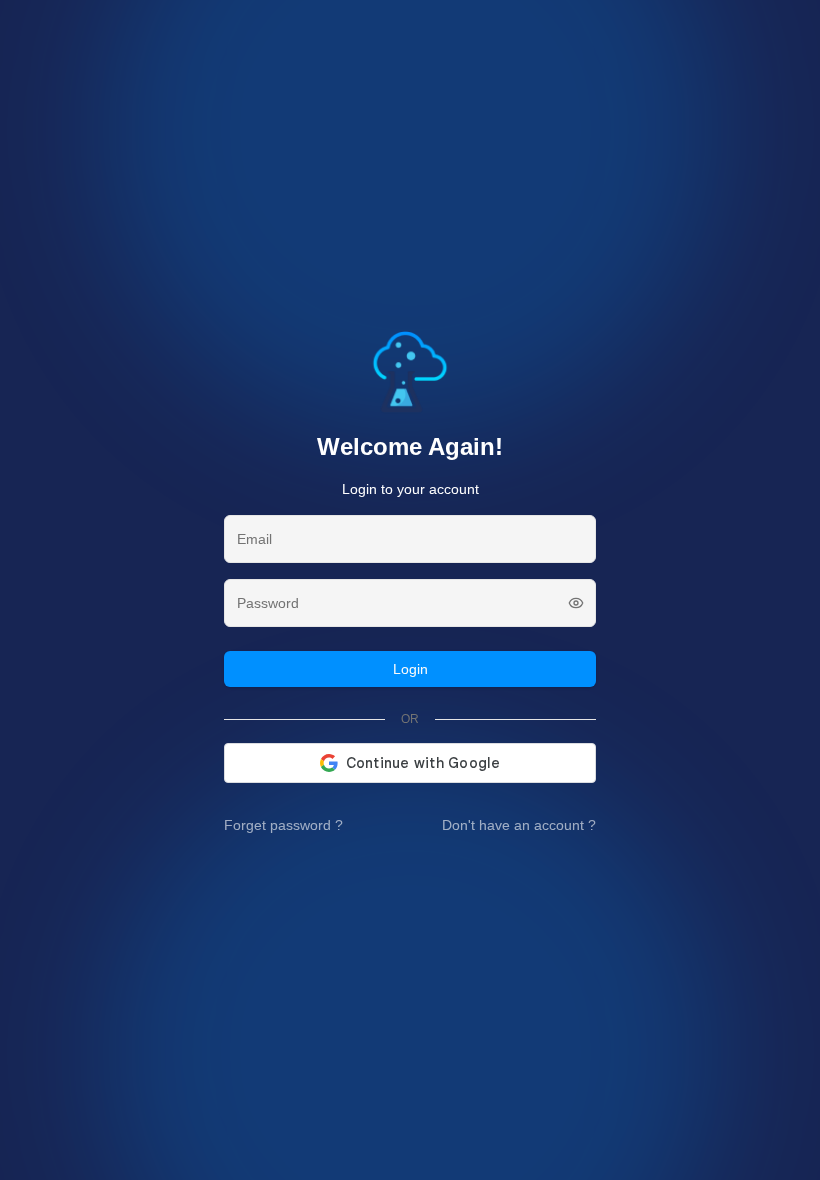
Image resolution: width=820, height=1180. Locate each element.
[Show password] (576, 603)
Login (410, 669)
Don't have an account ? (519, 825)
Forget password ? (283, 825)
